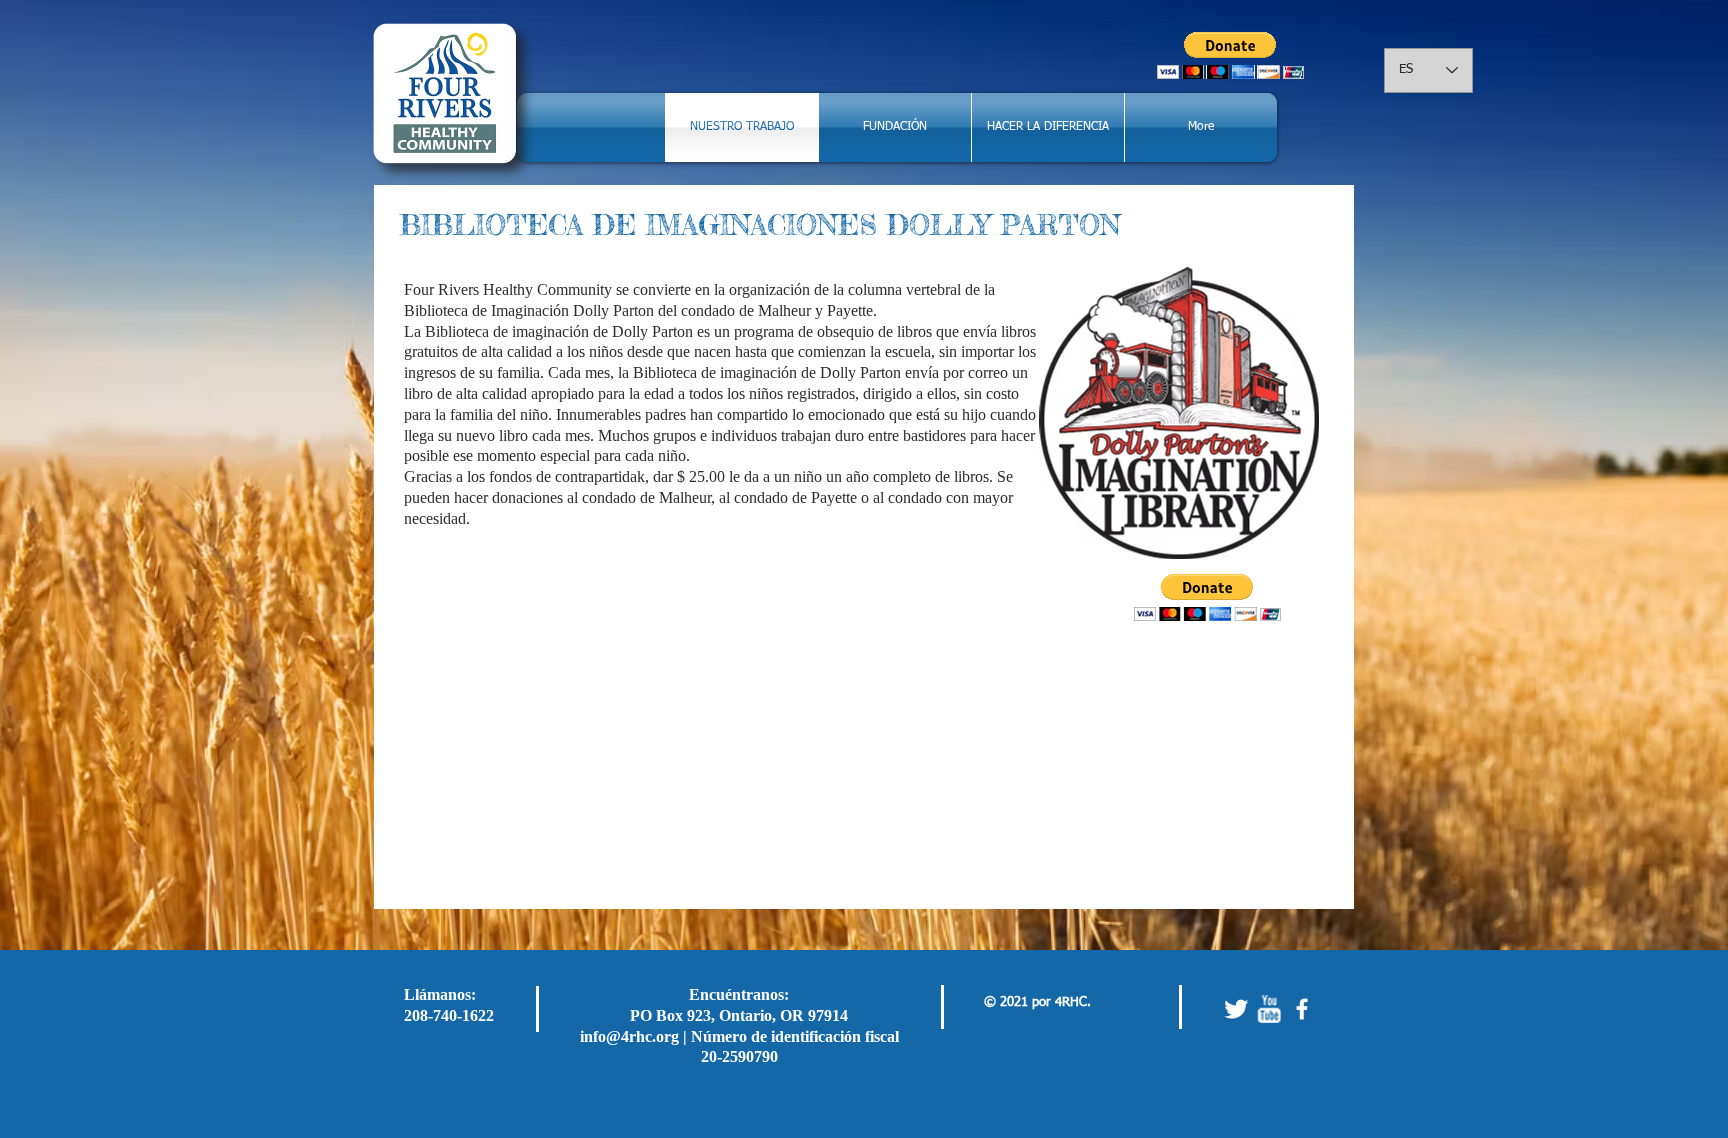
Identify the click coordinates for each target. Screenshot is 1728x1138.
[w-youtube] (1269, 1009)
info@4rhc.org (629, 1036)
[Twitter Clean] (1236, 1009)
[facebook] (1302, 1009)
